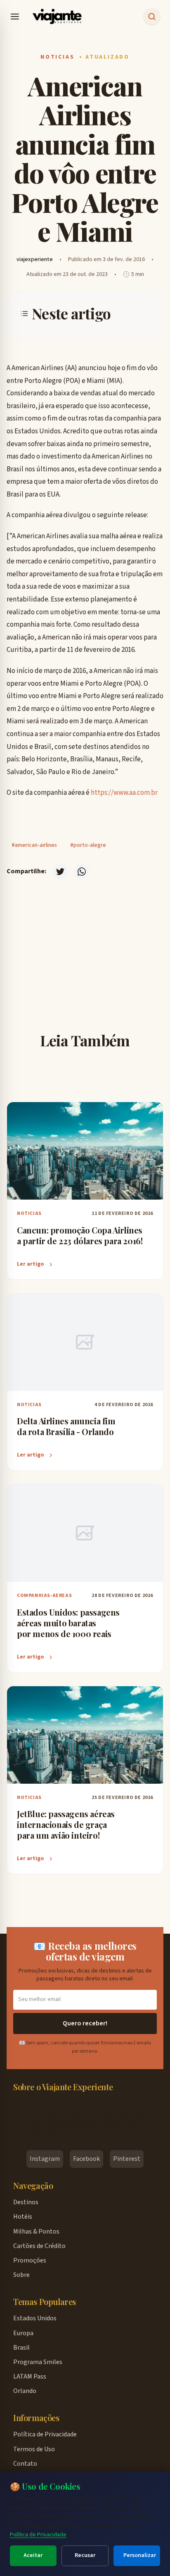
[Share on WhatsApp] (82, 872)
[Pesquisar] (152, 17)
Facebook (86, 2159)
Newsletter (91, 982)
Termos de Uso (34, 2449)
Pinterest (127, 2159)
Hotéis (23, 2217)
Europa (23, 2333)
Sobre (21, 2275)
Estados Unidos (35, 2318)
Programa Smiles (38, 2362)
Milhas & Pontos (36, 2231)
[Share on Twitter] (60, 872)
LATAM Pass (30, 2376)
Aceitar (33, 2555)
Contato (25, 2464)
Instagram (45, 2159)
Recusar (85, 2555)
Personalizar (140, 2555)
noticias (57, 57)
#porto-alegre (88, 845)
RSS (91, 956)
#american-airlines (34, 845)
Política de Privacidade (38, 2534)
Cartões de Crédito (39, 2246)
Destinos (26, 2202)
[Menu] (15, 17)
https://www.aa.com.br (124, 793)
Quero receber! (85, 2023)
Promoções (30, 2260)
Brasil (21, 2348)
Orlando (25, 2391)
